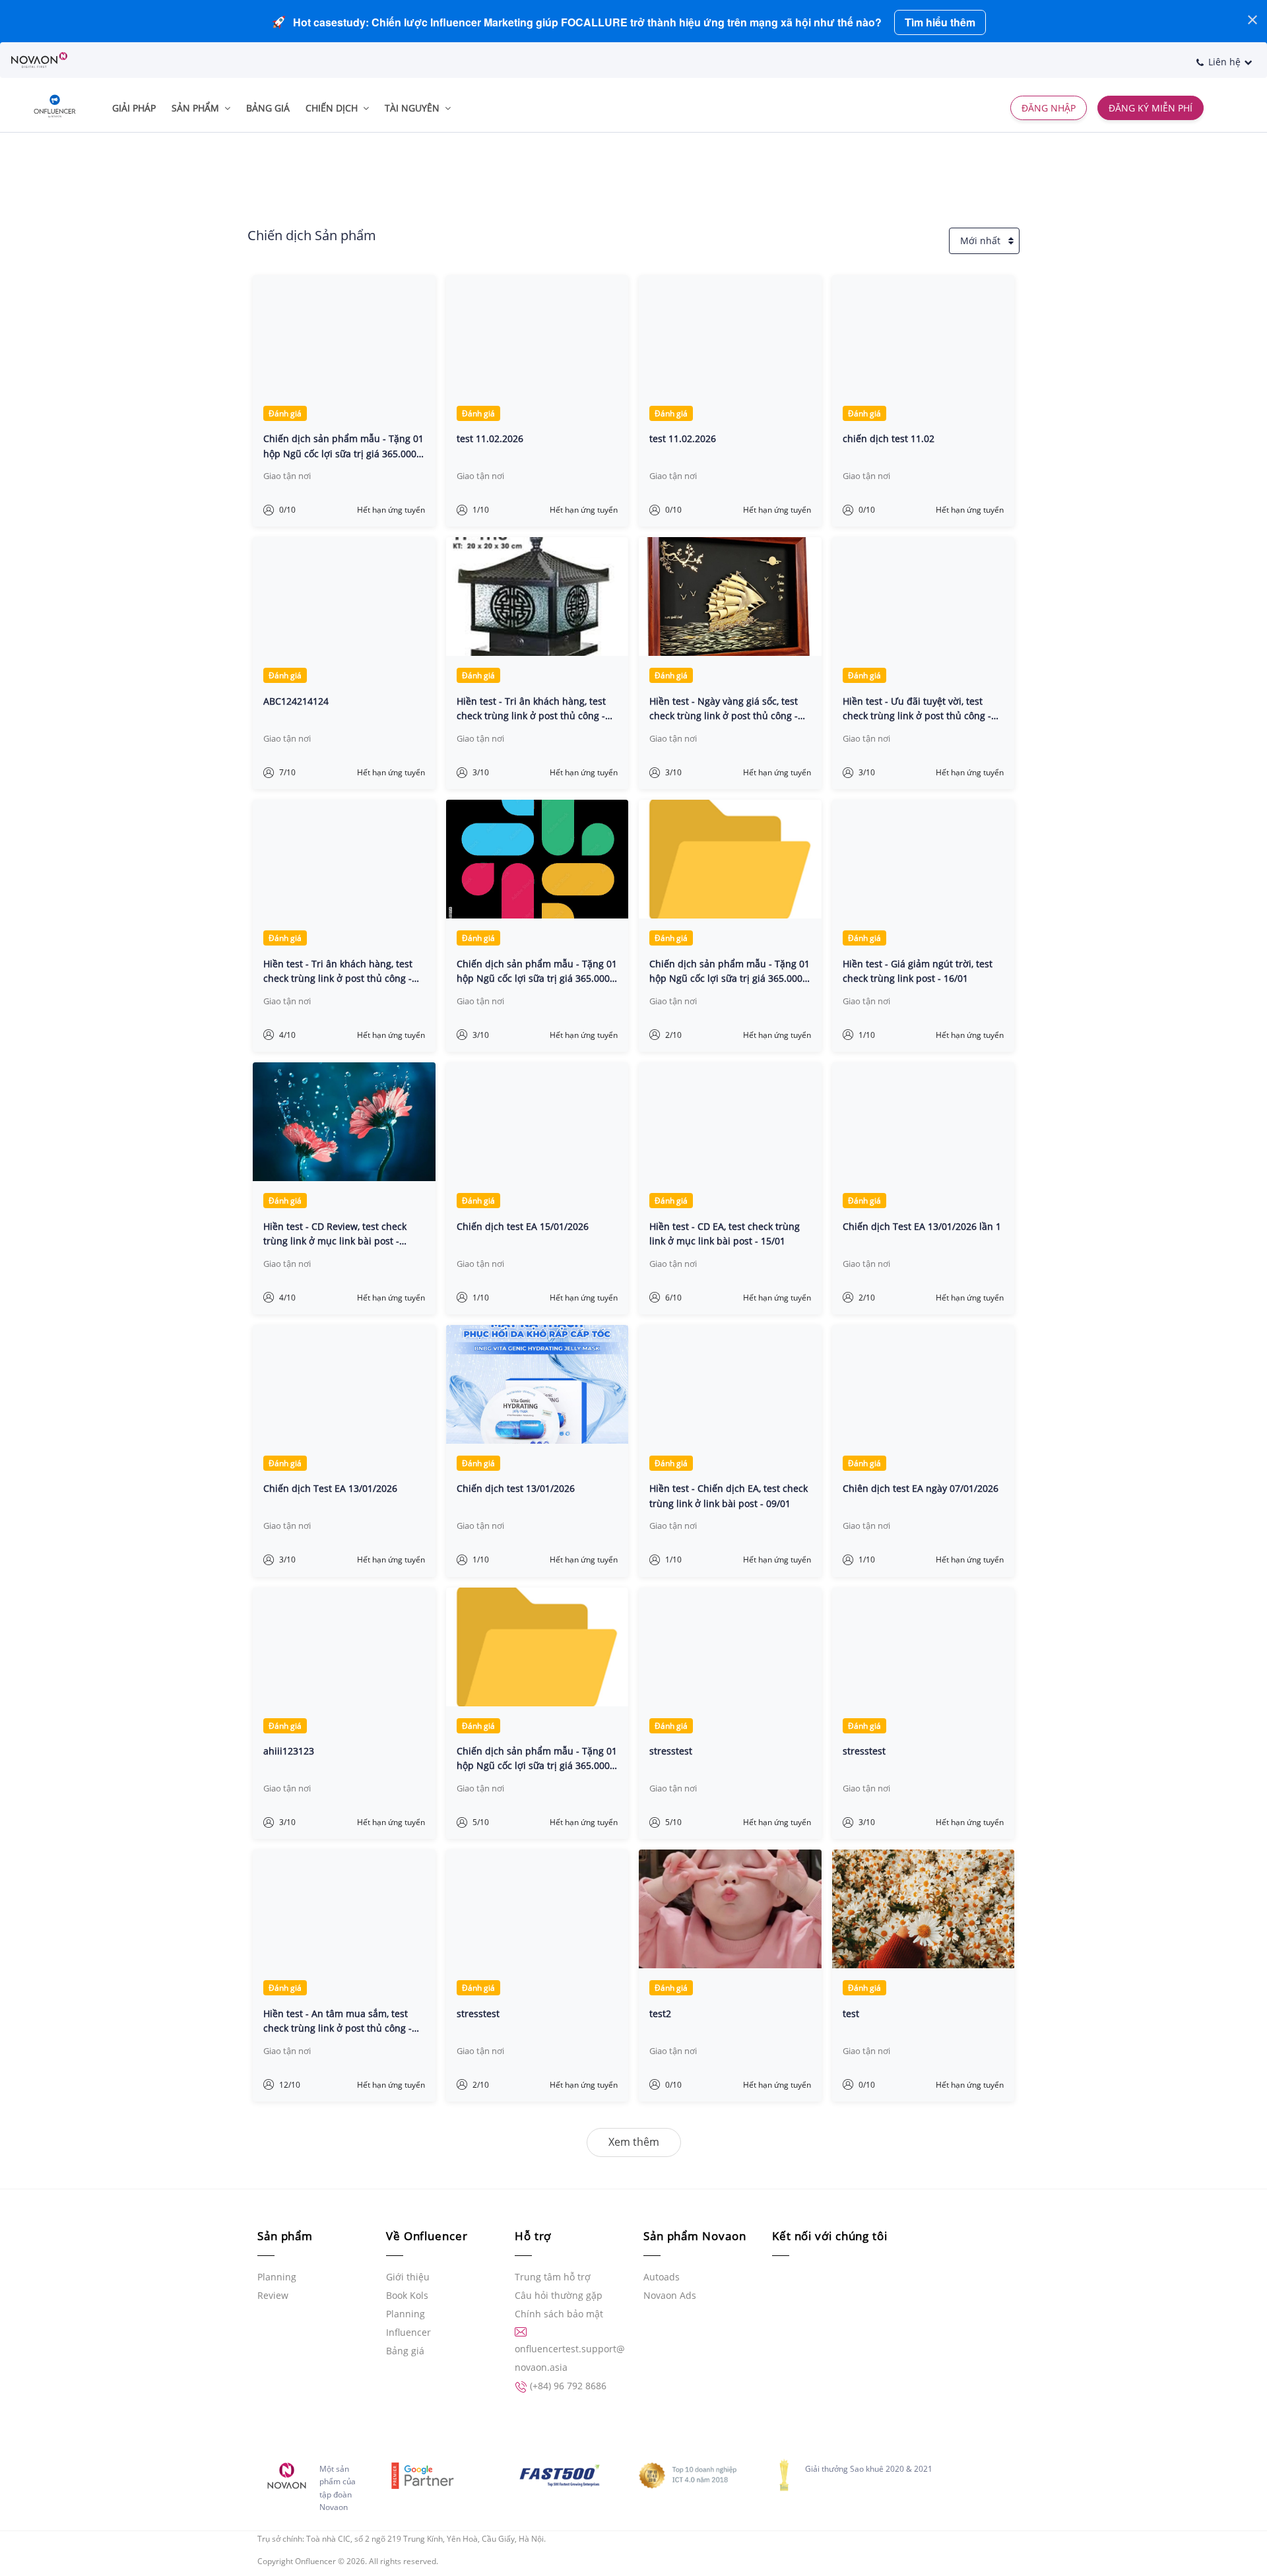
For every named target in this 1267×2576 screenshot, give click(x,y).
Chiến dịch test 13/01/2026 (516, 1488)
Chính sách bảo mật (559, 2314)
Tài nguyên (413, 108)
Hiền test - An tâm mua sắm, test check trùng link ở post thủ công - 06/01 (338, 2022)
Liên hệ (1224, 62)
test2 (660, 2013)
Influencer (408, 2332)
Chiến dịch (333, 108)
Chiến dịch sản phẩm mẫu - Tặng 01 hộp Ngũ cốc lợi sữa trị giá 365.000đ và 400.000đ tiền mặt (343, 447)
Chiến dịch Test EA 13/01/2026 (330, 1488)
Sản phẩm (197, 108)
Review (273, 2295)
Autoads (662, 2277)
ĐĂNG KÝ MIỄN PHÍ (1151, 108)
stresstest (671, 1751)
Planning (277, 2277)
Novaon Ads (670, 2295)
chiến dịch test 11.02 (889, 438)
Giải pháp (134, 108)
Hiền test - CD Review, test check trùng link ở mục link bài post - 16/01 (335, 1235)
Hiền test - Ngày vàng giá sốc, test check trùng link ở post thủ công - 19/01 (724, 709)
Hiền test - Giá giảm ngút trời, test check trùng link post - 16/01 (918, 971)
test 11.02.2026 (490, 438)
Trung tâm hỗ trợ (553, 2277)
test (851, 2013)
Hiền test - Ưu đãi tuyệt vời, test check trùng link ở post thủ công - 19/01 (917, 709)
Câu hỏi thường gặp (559, 2295)
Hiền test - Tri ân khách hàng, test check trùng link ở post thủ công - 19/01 (531, 709)
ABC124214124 (296, 701)
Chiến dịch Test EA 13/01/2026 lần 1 (922, 1226)
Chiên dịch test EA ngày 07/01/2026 (921, 1488)
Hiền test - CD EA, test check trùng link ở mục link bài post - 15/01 (725, 1234)
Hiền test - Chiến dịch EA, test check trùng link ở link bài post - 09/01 (729, 1496)
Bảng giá (268, 108)
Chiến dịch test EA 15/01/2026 (523, 1226)
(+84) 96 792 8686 (568, 2386)
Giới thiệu (408, 2277)
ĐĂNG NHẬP (1049, 108)
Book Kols (407, 2295)
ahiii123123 (289, 1751)
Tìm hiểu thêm (940, 22)
